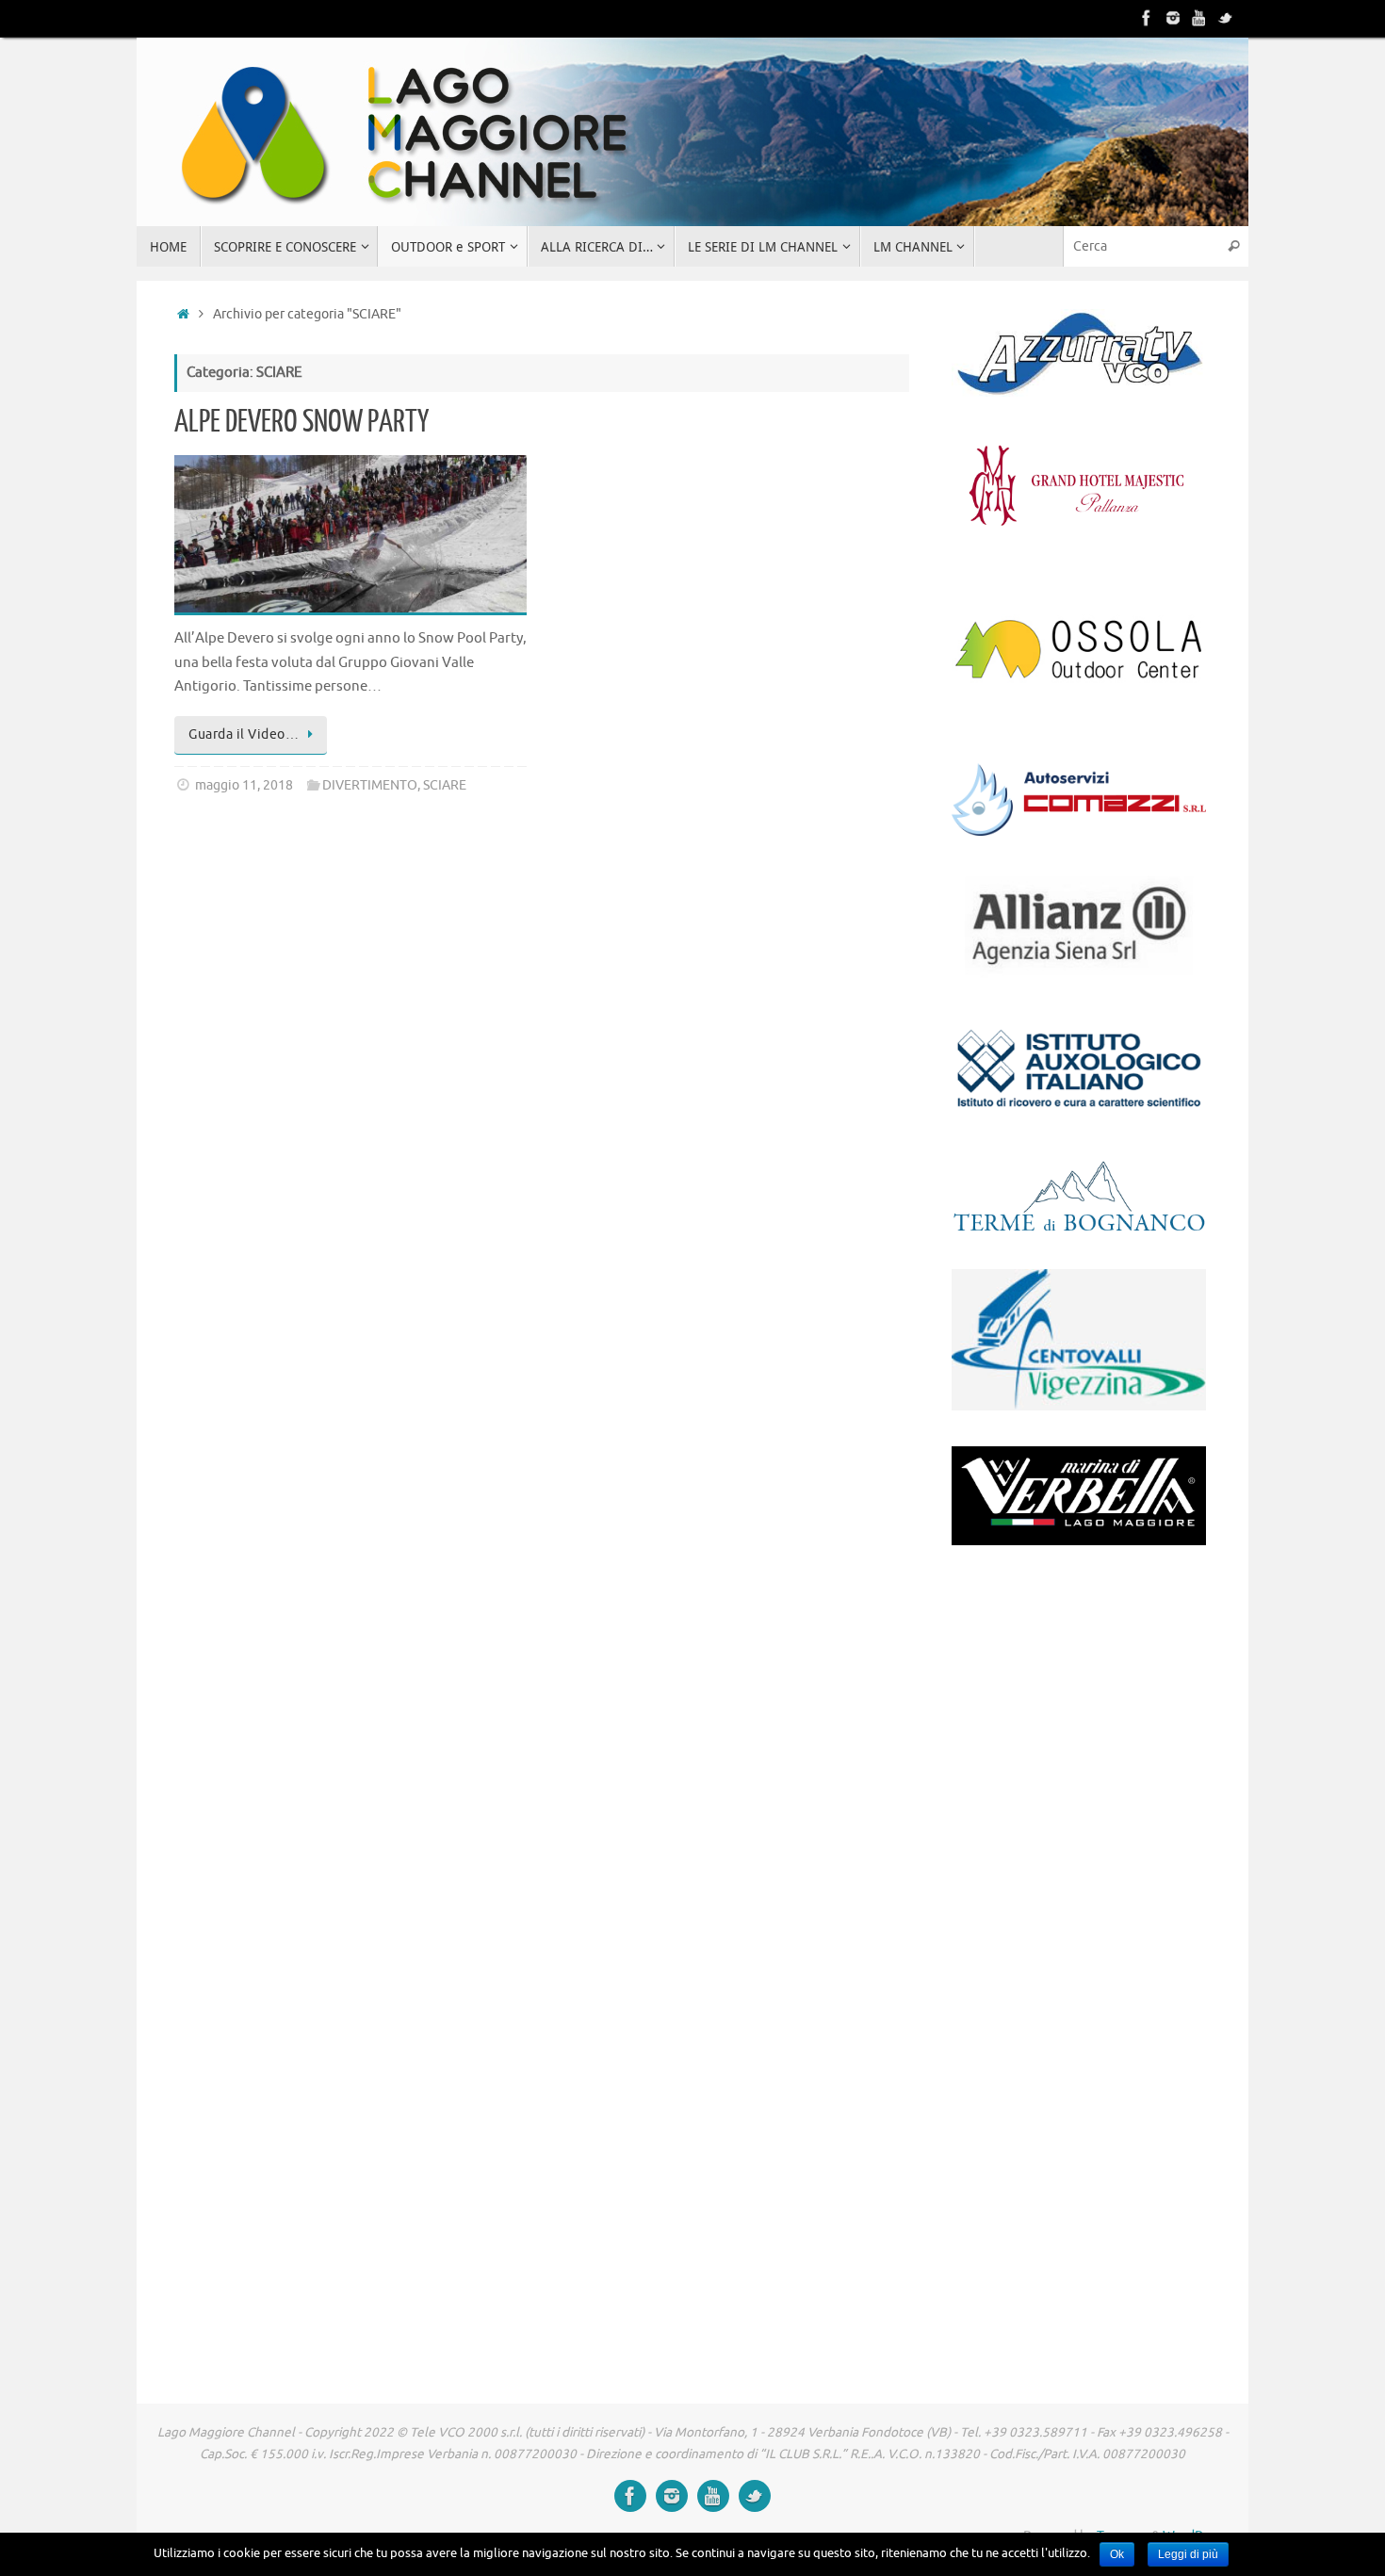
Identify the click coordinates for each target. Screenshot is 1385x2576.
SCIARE (445, 785)
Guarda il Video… (244, 734)
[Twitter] (1226, 18)
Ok (1117, 2554)
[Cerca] (1233, 246)
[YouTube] (1199, 18)
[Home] (183, 314)
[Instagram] (1173, 18)
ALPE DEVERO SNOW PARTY (301, 422)
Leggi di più (1188, 2554)
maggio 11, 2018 (244, 785)
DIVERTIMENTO (370, 785)
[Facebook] (1147, 18)
